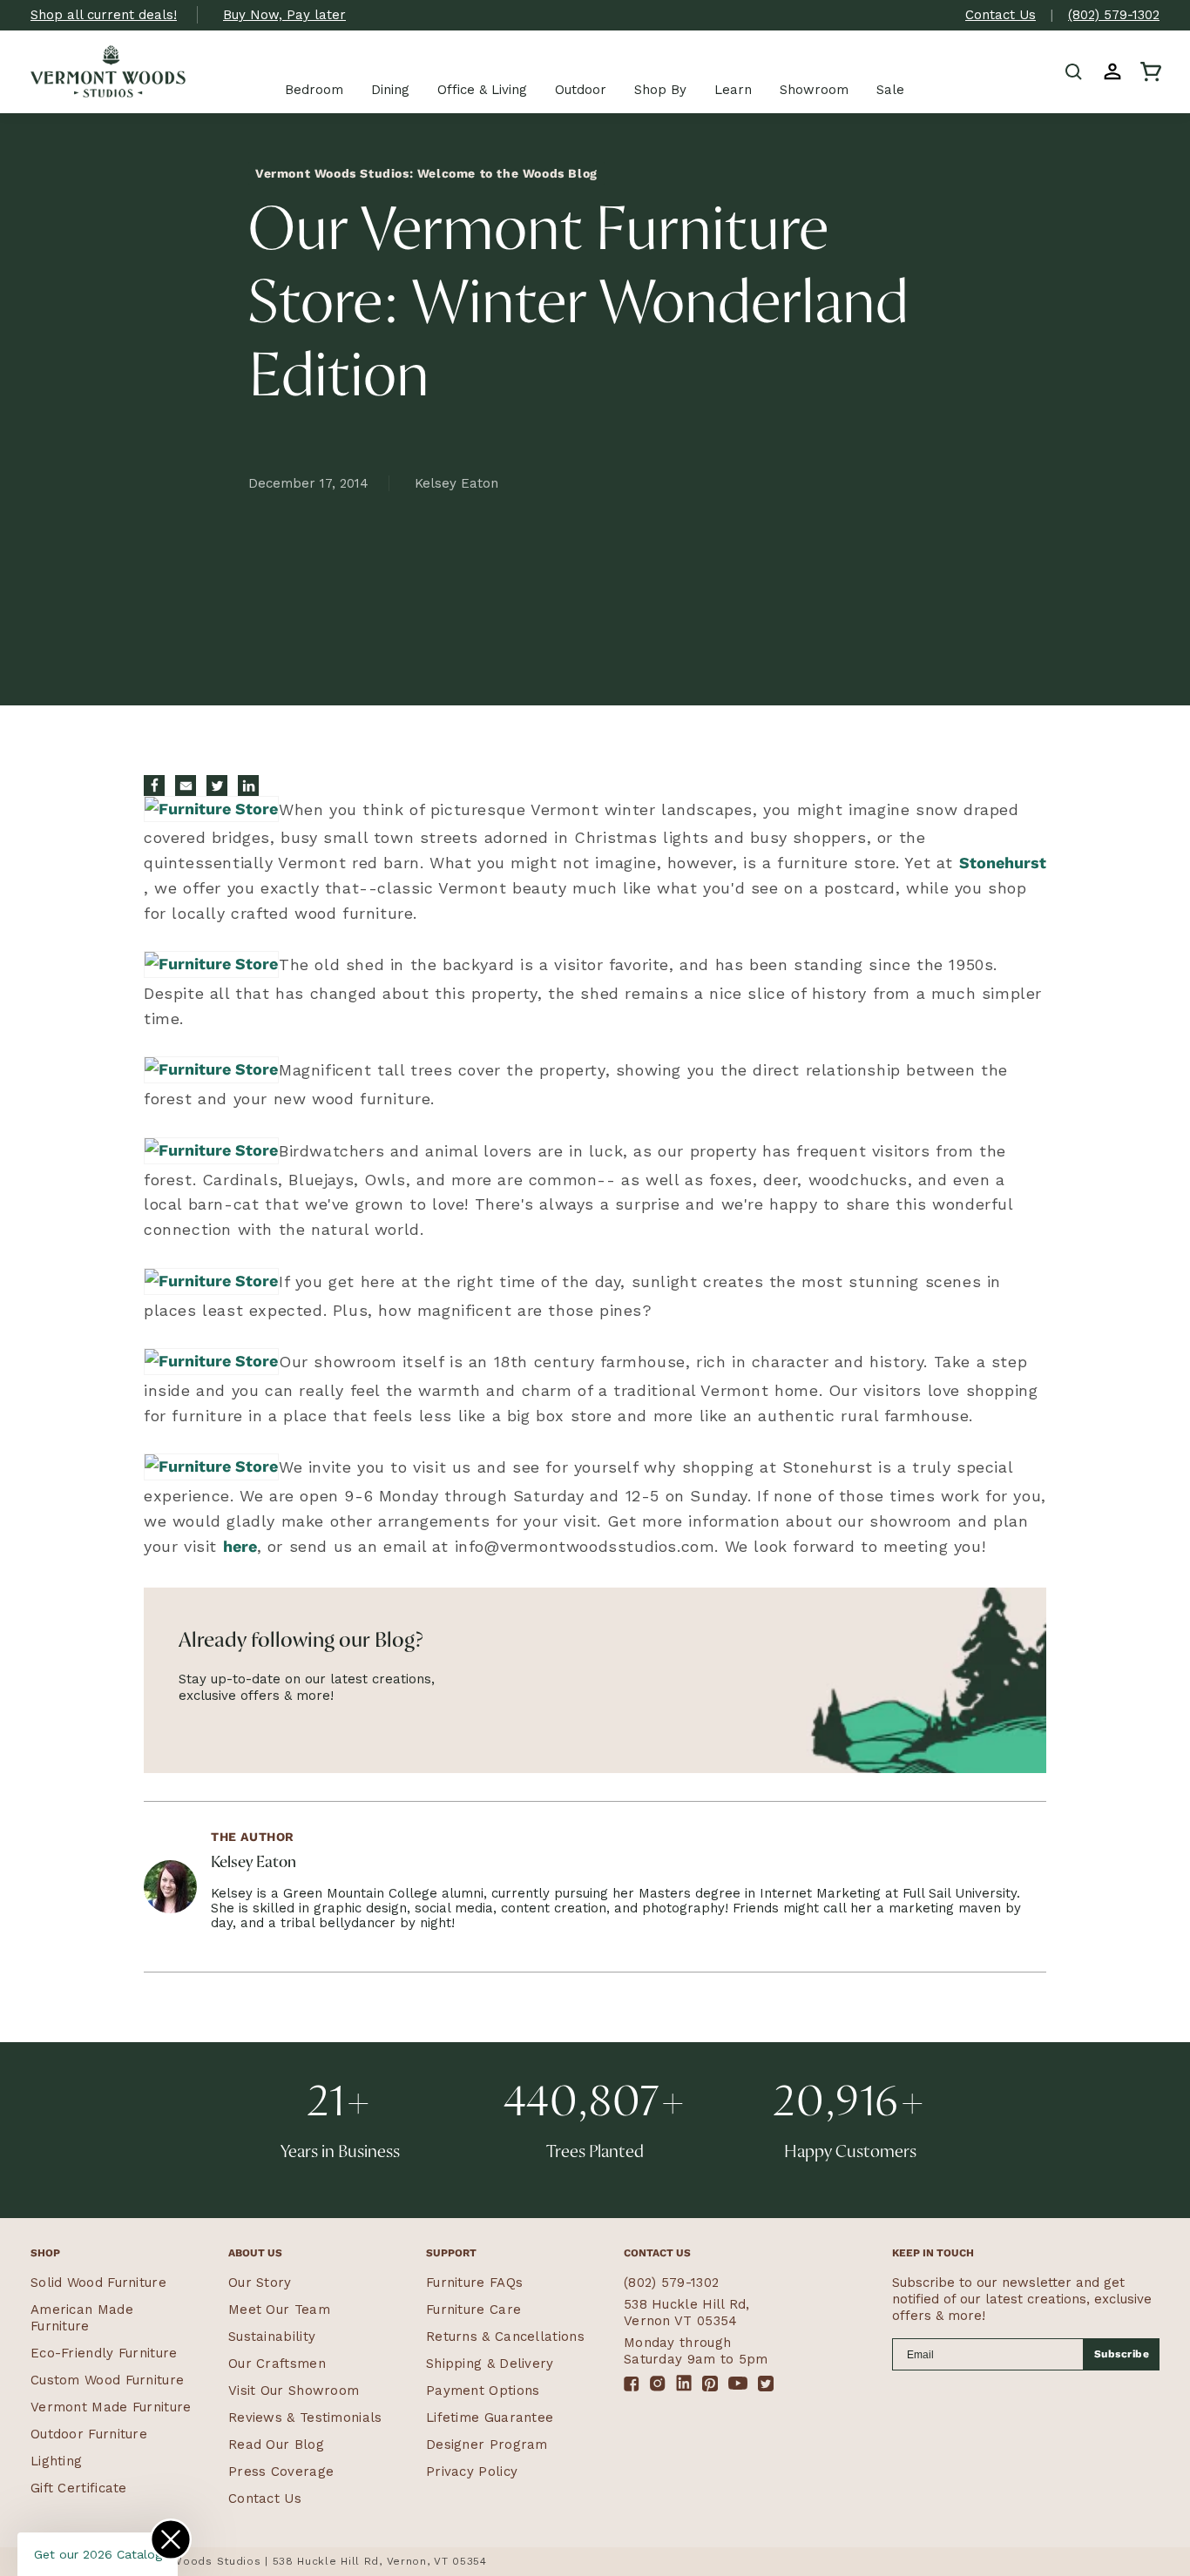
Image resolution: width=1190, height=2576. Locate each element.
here (240, 1546)
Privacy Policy (472, 2471)
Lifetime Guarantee (490, 2418)
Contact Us (1001, 15)
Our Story (260, 2283)
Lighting (56, 2461)
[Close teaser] (171, 2539)
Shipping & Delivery (490, 2364)
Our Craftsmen (277, 2364)
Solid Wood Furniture (98, 2283)
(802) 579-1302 (1114, 15)
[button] (1074, 71)
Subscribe (1122, 2354)
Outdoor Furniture (89, 2434)
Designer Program (487, 2445)
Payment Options (483, 2391)
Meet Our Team (279, 2310)
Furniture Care (473, 2310)
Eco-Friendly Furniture (104, 2353)
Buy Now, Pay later (284, 15)
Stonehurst (1003, 863)
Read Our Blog (276, 2445)
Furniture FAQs (474, 2283)
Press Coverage (281, 2471)
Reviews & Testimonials (305, 2418)
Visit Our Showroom (294, 2391)
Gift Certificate (79, 2488)
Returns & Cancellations (505, 2337)
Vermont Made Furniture (111, 2407)
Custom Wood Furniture (107, 2380)
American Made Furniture (82, 2318)
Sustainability (272, 2337)
